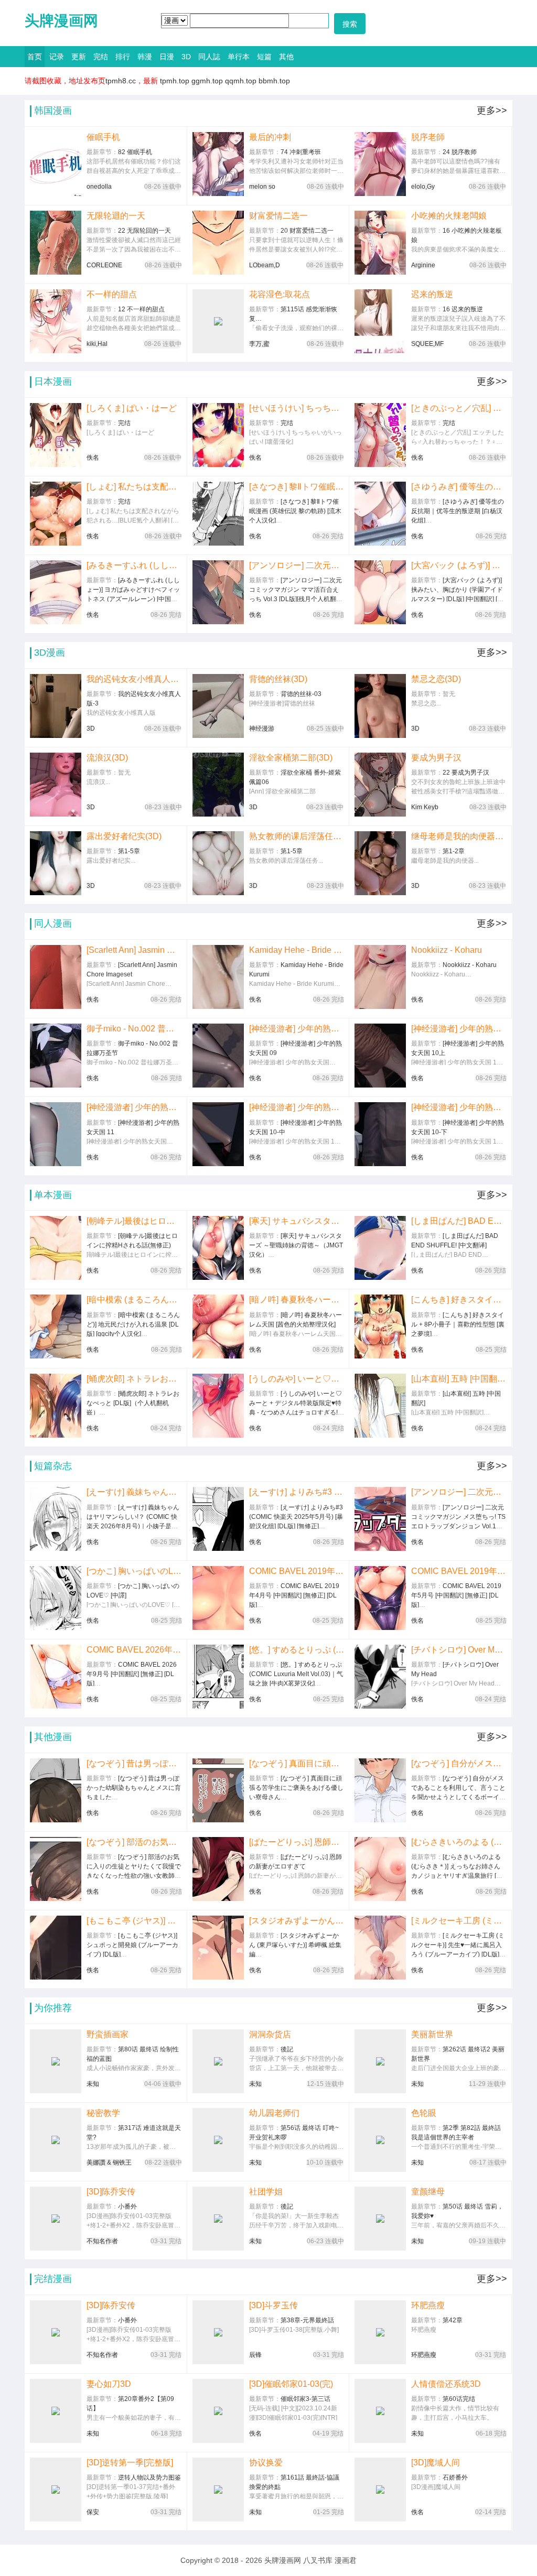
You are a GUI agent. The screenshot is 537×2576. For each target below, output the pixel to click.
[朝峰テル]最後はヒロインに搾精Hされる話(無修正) (134, 1221)
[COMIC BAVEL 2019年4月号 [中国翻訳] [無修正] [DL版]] (218, 1598)
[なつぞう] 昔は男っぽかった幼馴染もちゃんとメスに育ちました (134, 1763)
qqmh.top (241, 81)
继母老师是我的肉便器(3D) (459, 836)
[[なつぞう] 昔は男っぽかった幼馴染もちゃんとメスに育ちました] (56, 1790)
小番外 (127, 2207)
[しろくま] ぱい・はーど (132, 408)
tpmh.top (175, 81)
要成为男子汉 (436, 758)
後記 (287, 2049)
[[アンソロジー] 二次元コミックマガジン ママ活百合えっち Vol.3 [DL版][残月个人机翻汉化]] (218, 592)
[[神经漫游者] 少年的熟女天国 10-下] (380, 1134)
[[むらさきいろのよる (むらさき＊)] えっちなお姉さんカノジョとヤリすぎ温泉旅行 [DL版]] (380, 1869)
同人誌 (209, 57)
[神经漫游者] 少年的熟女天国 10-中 (297, 1107)
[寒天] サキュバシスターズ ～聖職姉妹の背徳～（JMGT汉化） (297, 1221)
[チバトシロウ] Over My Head (459, 1650)
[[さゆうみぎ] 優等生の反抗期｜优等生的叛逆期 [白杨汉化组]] (380, 514)
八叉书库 (318, 2560)
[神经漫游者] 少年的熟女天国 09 (297, 1029)
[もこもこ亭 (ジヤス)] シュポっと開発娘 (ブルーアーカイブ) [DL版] (134, 1921)
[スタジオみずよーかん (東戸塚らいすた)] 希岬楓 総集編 (297, 1921)
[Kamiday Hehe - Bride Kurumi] (218, 977)
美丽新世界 (432, 2034)
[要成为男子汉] (380, 785)
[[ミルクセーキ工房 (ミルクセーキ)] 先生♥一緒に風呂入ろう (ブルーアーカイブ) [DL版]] (380, 1948)
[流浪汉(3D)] (56, 785)
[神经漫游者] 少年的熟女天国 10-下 (459, 1107)
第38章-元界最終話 (307, 2320)
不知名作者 (102, 2241)
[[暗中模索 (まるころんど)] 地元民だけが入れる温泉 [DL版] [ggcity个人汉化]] (56, 1327)
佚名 (93, 458)
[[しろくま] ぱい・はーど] (56, 435)
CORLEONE (104, 265)
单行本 (239, 57)
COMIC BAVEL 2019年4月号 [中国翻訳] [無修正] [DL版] (297, 1571)
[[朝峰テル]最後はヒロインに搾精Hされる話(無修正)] (56, 1248)
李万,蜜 (259, 344)
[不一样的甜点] (56, 321)
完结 (101, 57)
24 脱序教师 (460, 152)
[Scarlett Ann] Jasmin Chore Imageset (134, 950)
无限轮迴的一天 (116, 216)
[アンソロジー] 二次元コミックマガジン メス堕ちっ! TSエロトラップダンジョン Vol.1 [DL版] (459, 1492)
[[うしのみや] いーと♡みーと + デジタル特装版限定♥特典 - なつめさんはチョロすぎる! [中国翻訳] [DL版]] (218, 1406)
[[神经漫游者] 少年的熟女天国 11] (56, 1134)
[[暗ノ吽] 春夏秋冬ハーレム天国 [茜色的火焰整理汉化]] (218, 1327)
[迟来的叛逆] (380, 321)
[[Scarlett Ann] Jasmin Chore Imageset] (56, 977)
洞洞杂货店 (270, 2034)
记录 (57, 57)
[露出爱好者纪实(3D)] (56, 863)
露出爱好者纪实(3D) (124, 836)
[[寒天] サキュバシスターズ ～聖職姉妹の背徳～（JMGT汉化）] (218, 1248)
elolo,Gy (423, 187)
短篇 (264, 57)
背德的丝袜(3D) (278, 679)
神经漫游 (262, 729)
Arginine (423, 265)
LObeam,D (265, 265)
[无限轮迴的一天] (56, 243)
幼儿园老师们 (274, 2113)
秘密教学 (103, 2113)
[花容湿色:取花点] (218, 321)
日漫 (167, 57)
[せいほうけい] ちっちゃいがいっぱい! (297, 408)
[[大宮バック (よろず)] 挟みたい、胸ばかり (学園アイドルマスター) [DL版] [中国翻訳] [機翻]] (380, 592)
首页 (35, 57)
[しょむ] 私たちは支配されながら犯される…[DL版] (134, 487)
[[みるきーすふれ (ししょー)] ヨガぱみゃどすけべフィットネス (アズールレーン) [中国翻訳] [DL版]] (56, 592)
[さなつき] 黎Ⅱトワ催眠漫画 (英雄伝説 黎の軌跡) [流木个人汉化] (297, 487)
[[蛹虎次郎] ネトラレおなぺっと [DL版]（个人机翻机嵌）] (56, 1406)
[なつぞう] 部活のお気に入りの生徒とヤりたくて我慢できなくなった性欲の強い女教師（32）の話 (134, 1842)
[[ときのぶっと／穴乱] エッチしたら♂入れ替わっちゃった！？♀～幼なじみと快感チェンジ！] (380, 435)
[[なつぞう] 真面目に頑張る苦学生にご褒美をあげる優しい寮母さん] (218, 1790)
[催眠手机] (56, 164)
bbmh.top (274, 81)
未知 (93, 2084)
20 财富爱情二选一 (307, 231)
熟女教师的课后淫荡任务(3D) (297, 836)
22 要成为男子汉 (466, 773)
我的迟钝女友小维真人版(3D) (134, 679)
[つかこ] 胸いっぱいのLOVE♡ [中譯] (134, 1571)
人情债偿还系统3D (446, 2384)
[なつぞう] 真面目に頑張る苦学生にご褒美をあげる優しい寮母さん (297, 1763)
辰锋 (255, 2355)
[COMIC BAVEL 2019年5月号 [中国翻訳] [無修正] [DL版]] (380, 1598)
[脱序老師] (380, 164)
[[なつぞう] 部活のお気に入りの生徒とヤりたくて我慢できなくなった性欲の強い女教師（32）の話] (56, 1869)
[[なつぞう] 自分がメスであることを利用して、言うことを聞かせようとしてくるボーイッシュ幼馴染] (380, 1790)
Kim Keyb (425, 807)
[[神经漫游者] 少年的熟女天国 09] (218, 1056)
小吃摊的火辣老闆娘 (449, 216)
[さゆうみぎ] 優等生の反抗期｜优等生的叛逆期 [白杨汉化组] (459, 487)
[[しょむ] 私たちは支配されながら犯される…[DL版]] (56, 514)
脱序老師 (428, 137)
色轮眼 (424, 2113)
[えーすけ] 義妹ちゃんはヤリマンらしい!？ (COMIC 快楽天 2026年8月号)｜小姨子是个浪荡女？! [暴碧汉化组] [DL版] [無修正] (134, 1492)
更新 (79, 57)
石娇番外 (455, 2477)
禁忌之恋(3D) (436, 679)
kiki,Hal (97, 344)
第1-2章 (454, 851)
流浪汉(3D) (107, 758)
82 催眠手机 (135, 152)
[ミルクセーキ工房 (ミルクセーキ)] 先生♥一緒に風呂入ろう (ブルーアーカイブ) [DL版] (459, 1921)
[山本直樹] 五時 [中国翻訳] (459, 1379)
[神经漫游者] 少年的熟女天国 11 (134, 1107)
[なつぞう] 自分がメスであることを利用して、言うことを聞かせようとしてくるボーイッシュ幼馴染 (459, 1763)
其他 (286, 57)
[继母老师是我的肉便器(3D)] (380, 863)
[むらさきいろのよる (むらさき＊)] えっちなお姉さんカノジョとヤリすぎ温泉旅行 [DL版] (459, 1842)
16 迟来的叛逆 (463, 309)
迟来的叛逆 (432, 294)
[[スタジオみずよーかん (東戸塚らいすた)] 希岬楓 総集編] (218, 1948)
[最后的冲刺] (218, 164)
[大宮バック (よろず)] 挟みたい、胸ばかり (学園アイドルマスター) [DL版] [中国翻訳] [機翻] (459, 565)
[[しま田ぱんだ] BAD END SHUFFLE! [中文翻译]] (380, 1248)
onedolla (99, 187)
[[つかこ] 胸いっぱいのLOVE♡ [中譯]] (56, 1598)
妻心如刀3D (109, 2384)
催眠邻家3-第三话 (305, 2399)
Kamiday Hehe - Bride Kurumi (297, 950)
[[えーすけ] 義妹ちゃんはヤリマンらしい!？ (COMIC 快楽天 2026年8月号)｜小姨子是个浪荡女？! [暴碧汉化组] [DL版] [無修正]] (56, 1519)
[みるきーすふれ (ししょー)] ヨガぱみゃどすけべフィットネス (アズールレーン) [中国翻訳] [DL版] (134, 565)
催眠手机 (103, 137)
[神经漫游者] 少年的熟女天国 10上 (459, 1029)
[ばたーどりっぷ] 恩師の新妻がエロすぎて (297, 1842)
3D (186, 57)
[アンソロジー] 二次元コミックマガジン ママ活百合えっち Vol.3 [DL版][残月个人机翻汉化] (297, 565)
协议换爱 (266, 2463)
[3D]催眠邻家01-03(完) (291, 2384)
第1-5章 (129, 851)
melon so (262, 187)
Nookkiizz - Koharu (447, 950)
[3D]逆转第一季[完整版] (130, 2463)
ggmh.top (207, 81)
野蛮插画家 (108, 2034)
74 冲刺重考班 (301, 152)
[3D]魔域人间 (436, 2463)
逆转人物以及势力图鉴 (149, 2477)
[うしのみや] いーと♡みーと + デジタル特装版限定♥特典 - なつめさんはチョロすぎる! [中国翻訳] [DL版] (297, 1379)
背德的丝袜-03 (301, 694)
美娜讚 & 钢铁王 (109, 2162)
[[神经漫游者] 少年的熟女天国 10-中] (218, 1134)
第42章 (453, 2320)
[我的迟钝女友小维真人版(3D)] (56, 706)
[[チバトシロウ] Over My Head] (380, 1677)
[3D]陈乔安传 (111, 2192)
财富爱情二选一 (278, 216)
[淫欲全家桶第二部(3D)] (218, 785)
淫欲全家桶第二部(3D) (291, 758)
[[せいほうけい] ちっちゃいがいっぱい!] (218, 435)
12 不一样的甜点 (141, 309)
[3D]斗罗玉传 (273, 2305)
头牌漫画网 (61, 21)
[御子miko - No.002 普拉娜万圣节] (56, 1056)
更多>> (492, 111)
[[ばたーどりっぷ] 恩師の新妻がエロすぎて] (218, 1869)
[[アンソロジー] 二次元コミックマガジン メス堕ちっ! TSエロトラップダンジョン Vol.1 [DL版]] (380, 1519)
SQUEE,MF (427, 344)
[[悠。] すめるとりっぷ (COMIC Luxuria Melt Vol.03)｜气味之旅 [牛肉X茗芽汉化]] (218, 1677)
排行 (123, 57)
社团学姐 (266, 2192)
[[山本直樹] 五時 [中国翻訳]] (380, 1406)
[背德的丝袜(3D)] (218, 706)
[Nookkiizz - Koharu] (380, 977)
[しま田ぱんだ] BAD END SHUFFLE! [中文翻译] (459, 1221)
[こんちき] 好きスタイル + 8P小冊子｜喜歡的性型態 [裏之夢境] (459, 1300)
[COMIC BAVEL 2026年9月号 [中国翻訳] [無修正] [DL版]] (56, 1677)
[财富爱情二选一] (218, 243)
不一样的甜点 (112, 294)
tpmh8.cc (121, 81)
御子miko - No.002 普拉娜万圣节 (134, 1029)
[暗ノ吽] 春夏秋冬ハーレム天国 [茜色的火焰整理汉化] (297, 1300)
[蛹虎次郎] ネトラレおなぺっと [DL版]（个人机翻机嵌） (134, 1379)
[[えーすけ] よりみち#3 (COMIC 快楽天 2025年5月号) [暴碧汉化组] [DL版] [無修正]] (218, 1519)
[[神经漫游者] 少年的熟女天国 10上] (380, 1056)
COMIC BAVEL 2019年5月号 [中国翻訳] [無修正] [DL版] (459, 1571)
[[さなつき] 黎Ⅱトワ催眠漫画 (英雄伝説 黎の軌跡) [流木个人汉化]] (218, 514)
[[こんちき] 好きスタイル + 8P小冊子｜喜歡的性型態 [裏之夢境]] (380, 1327)
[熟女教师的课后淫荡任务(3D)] (218, 863)
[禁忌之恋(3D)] (380, 706)
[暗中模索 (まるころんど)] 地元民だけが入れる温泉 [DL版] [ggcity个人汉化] (134, 1300)
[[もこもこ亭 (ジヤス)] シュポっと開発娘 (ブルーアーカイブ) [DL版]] (56, 1948)
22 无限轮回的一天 (144, 231)
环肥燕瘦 (428, 2305)
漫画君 (346, 2560)
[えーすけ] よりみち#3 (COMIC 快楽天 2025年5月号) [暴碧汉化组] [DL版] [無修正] (297, 1492)
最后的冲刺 (270, 137)
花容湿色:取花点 (280, 294)
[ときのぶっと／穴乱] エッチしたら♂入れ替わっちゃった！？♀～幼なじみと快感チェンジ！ (459, 408)
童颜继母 (428, 2192)
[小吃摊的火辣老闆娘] (380, 243)
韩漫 (145, 57)
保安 (93, 2512)
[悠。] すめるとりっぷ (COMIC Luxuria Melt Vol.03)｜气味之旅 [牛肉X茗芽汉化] (297, 1650)
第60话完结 (459, 2399)
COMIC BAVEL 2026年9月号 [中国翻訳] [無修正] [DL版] (134, 1650)
